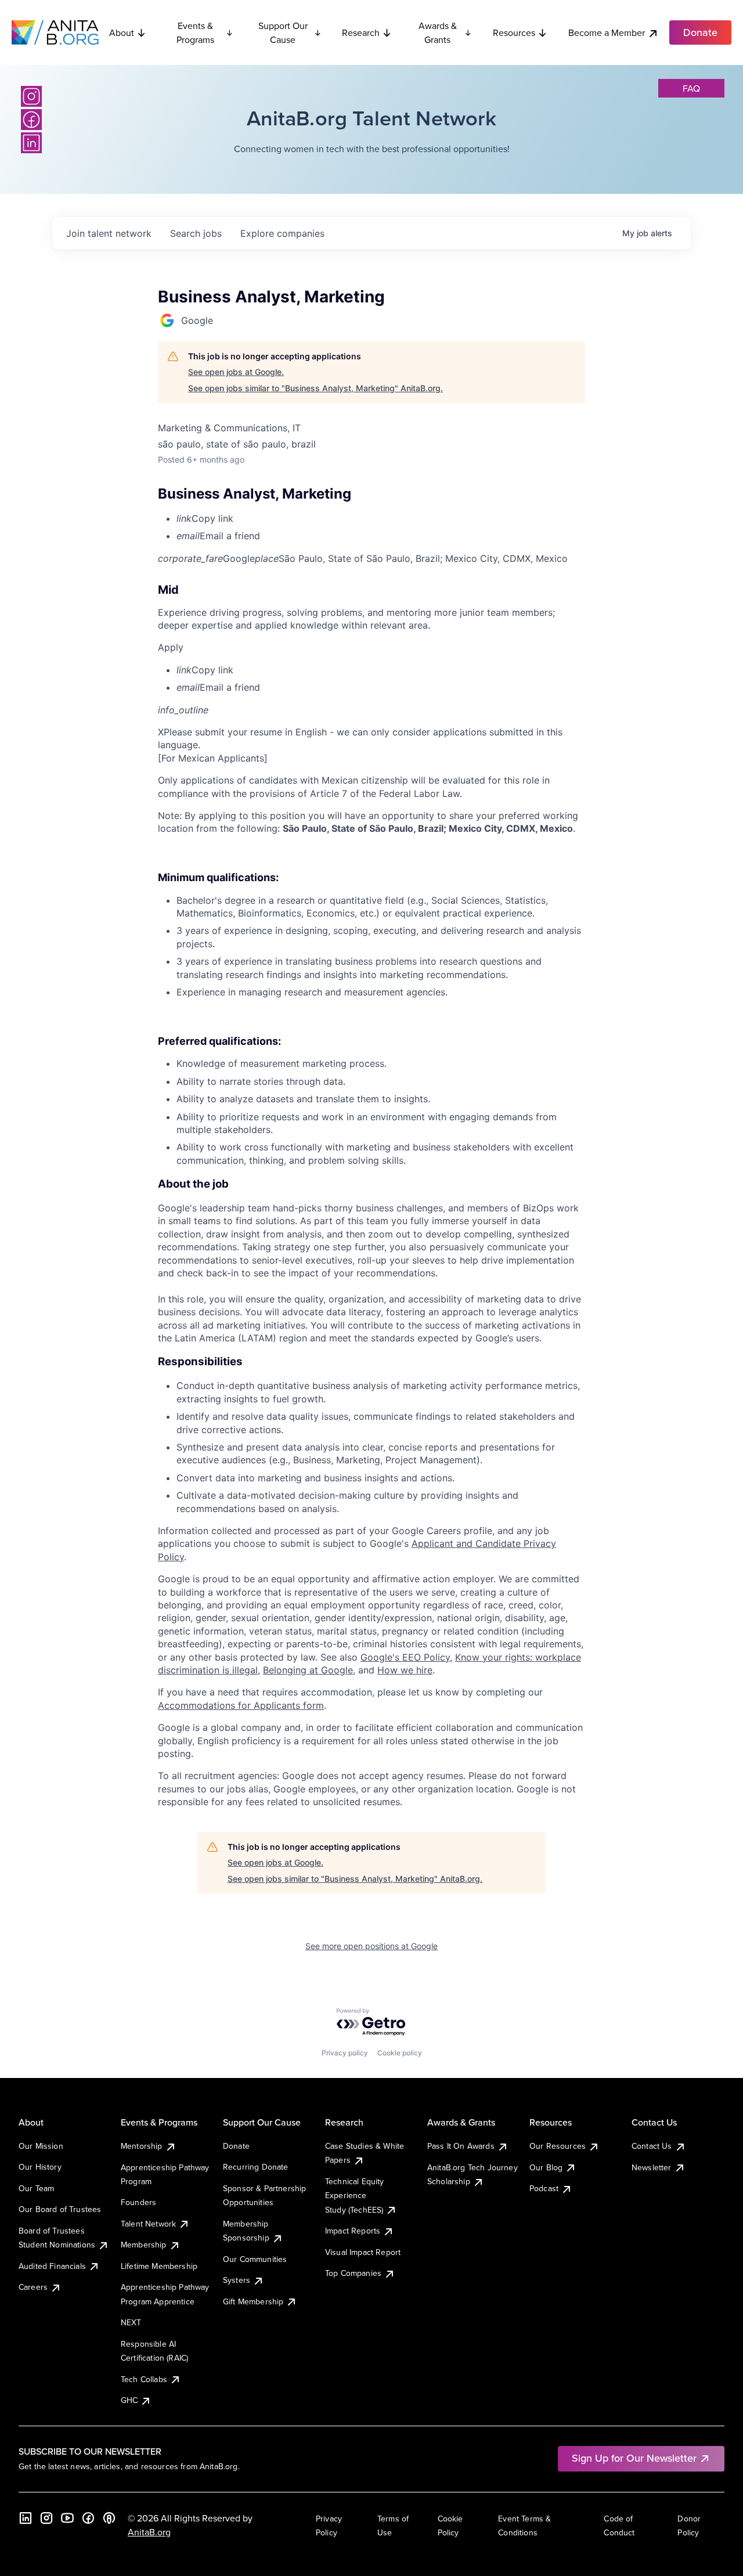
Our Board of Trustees (60, 2209)
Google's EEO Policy (405, 1657)
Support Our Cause (283, 33)
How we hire (405, 1670)
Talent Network (148, 2224)
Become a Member (607, 33)
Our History (40, 2167)
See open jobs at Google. (236, 372)
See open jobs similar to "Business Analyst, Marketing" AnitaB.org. (315, 388)
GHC (129, 2400)
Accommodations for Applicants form (241, 1705)
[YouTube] (67, 2518)
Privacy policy (345, 2053)
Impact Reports (353, 2231)
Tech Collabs (144, 2379)
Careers (33, 2287)
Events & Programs (195, 33)
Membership (144, 2245)
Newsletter (652, 2167)
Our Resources (558, 2146)
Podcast (544, 2188)
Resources (514, 33)
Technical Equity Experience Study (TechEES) (355, 2196)
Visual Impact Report (363, 2252)
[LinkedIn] (31, 143)
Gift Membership (253, 2301)
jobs (196, 233)
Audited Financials (52, 2266)
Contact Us (652, 2146)
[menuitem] (381, 518)
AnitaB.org (149, 2532)
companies (282, 233)
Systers (237, 2280)
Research (361, 33)
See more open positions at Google (371, 1946)
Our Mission (41, 2146)
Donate (236, 2146)
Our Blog (546, 2167)
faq (691, 88)
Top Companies (353, 2273)
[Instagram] (31, 96)
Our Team (36, 2188)
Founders (138, 2202)
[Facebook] (31, 120)
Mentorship (142, 2146)
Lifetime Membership (159, 2266)
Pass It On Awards (461, 2146)
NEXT (131, 2322)
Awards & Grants (438, 33)
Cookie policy (400, 2053)
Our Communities (255, 2259)
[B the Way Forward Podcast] (109, 2518)
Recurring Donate (256, 2167)
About (122, 33)
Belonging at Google (308, 1670)
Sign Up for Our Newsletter (634, 2458)
